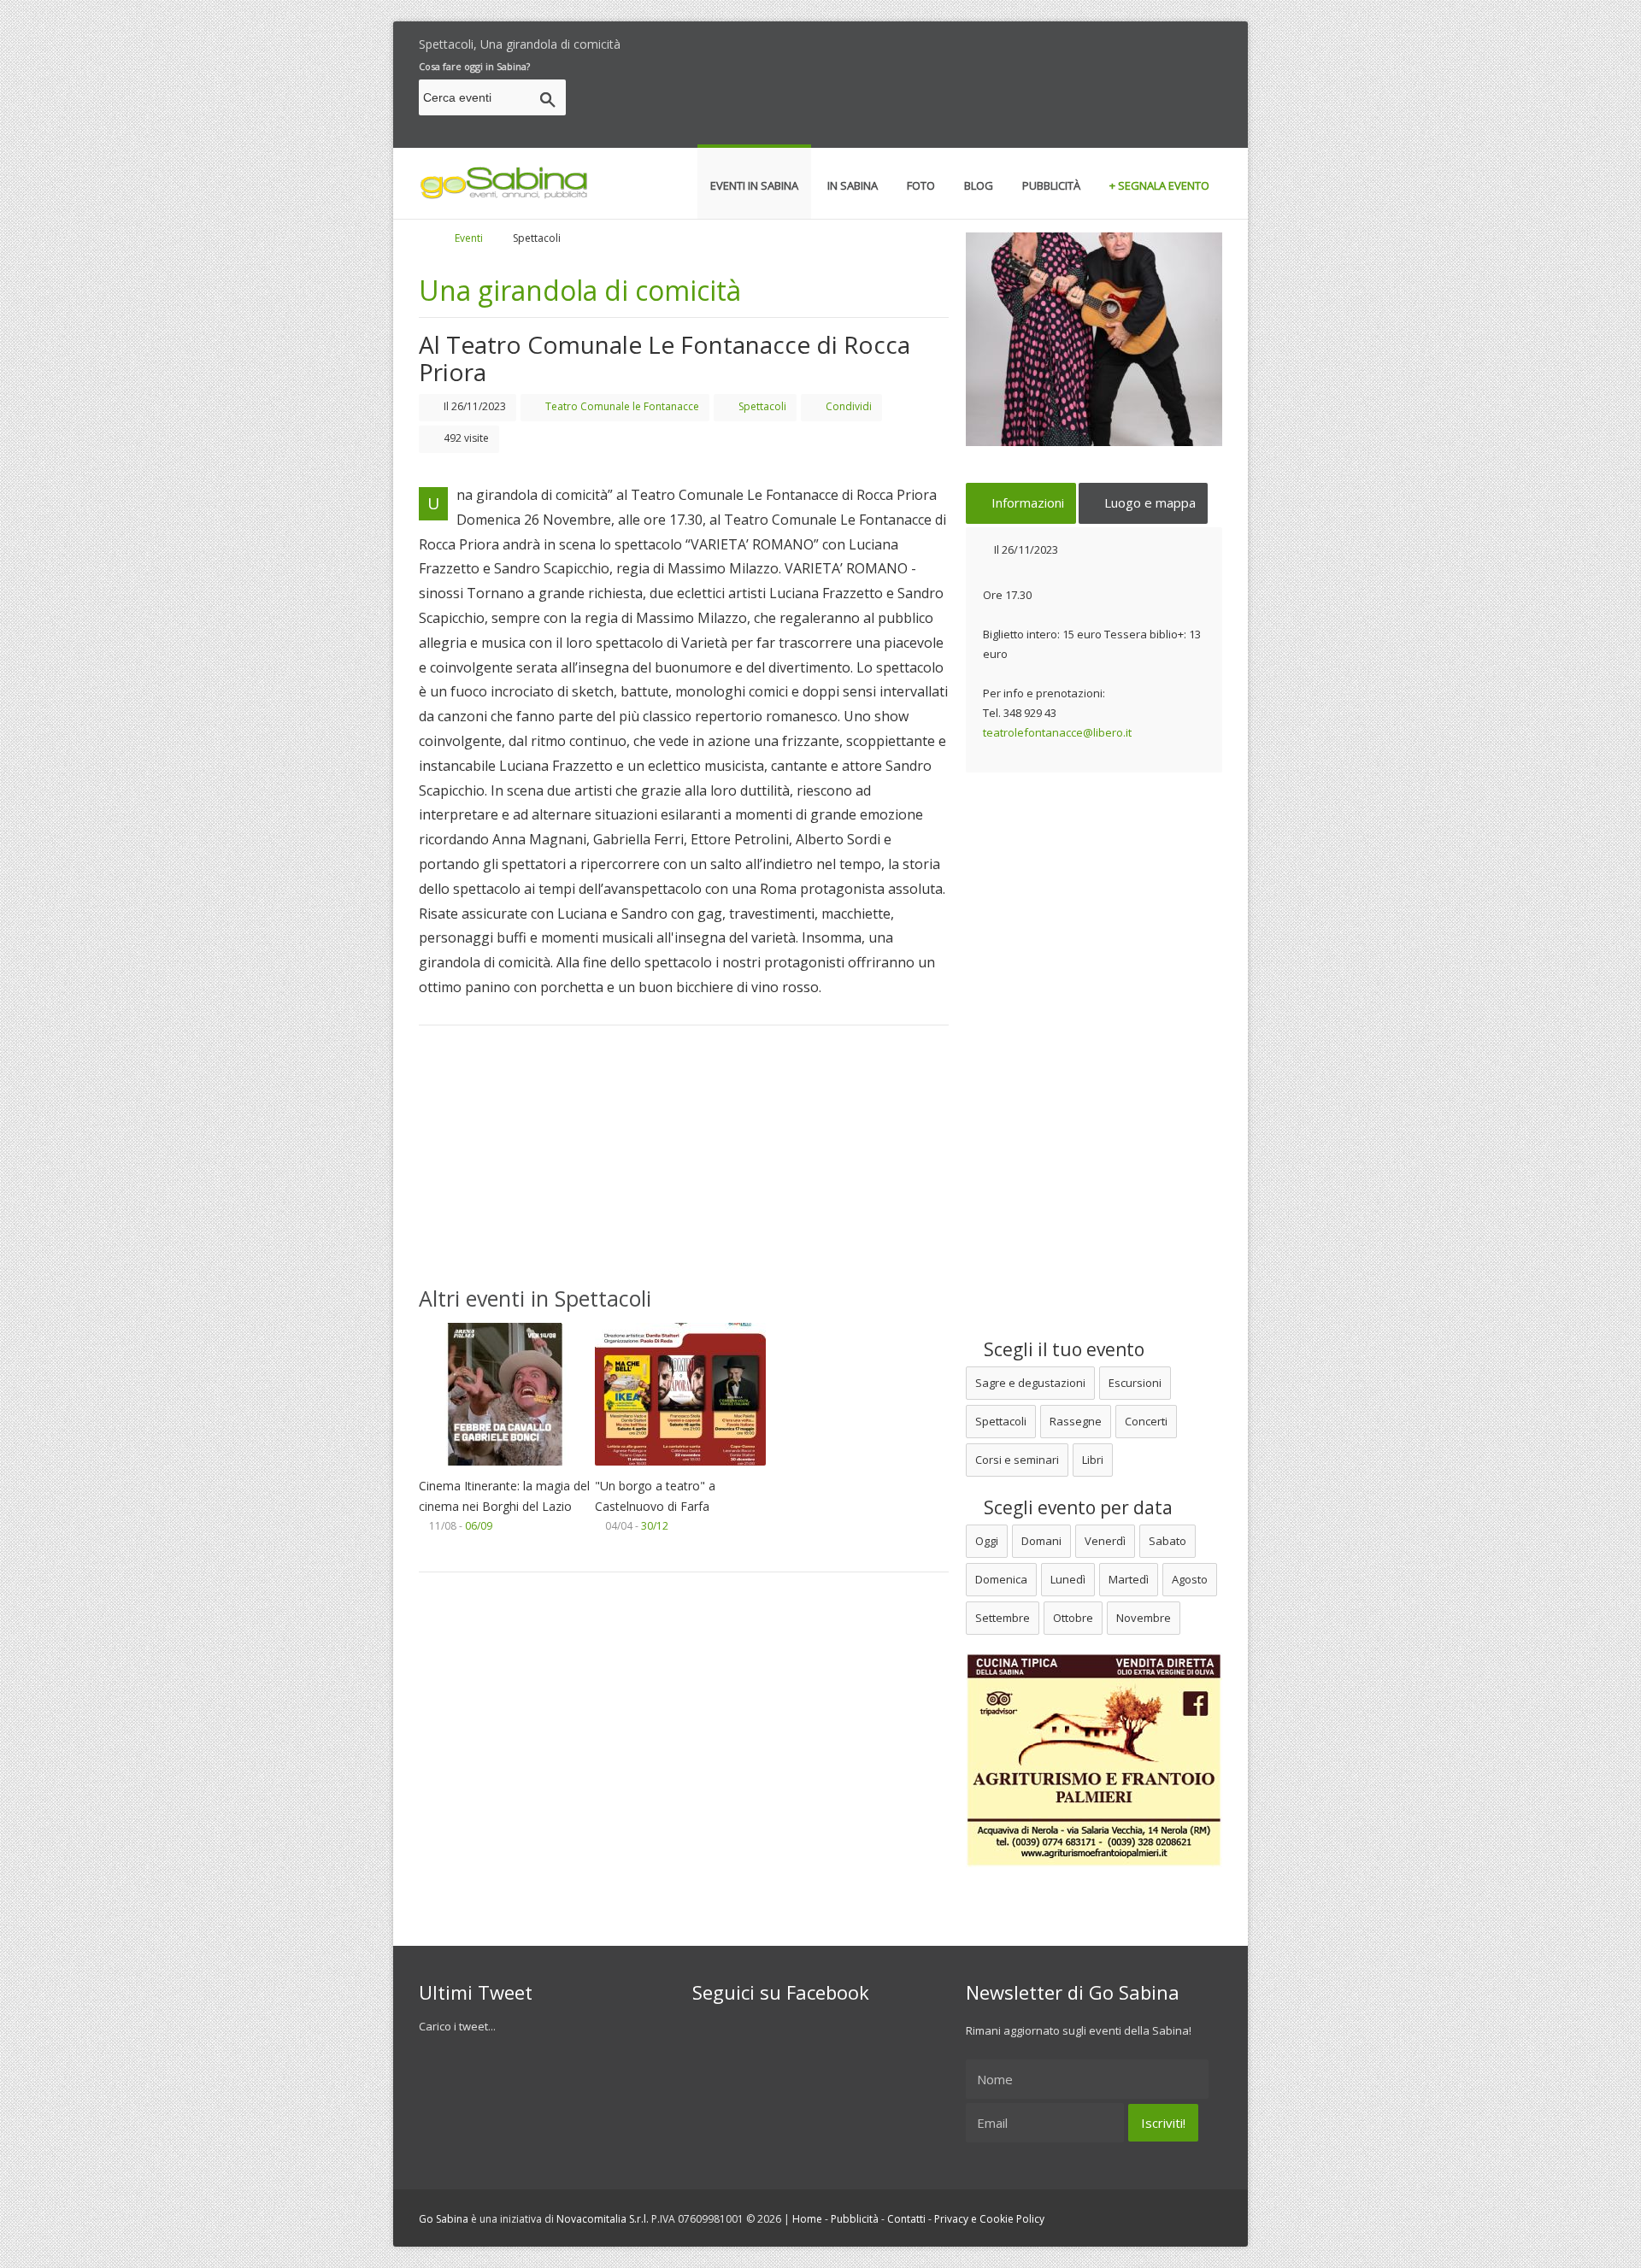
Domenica (1001, 1579)
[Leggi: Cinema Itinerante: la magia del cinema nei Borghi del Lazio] (504, 1470)
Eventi (469, 238)
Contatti (906, 2219)
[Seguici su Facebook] (1186, 40)
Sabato (1168, 1541)
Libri (1093, 1460)
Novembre (1144, 1618)
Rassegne (1076, 1421)
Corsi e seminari (1017, 1460)
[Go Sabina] (438, 238)
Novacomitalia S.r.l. (603, 2219)
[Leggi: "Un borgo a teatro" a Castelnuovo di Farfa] (680, 1470)
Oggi (987, 1541)
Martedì (1129, 1579)
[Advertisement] (911, 100)
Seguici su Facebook (781, 1992)
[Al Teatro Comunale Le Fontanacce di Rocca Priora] (1094, 339)
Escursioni (1135, 1383)
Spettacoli (1001, 1421)
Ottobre (1073, 1618)
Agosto (1190, 1579)
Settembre (1003, 1618)
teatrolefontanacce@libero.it (1057, 732)
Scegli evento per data (1076, 1507)
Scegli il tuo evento (1062, 1349)
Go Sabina (444, 2219)
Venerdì (1105, 1541)
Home (807, 2219)
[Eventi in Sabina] (504, 196)
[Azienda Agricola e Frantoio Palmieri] (1094, 1863)
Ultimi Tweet (476, 1992)
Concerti (1146, 1421)
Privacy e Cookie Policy (989, 2219)
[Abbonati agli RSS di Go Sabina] (1216, 40)
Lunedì (1068, 1579)
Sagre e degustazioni (1030, 1383)
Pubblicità (855, 2219)
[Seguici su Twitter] (1156, 40)
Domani (1041, 1541)
